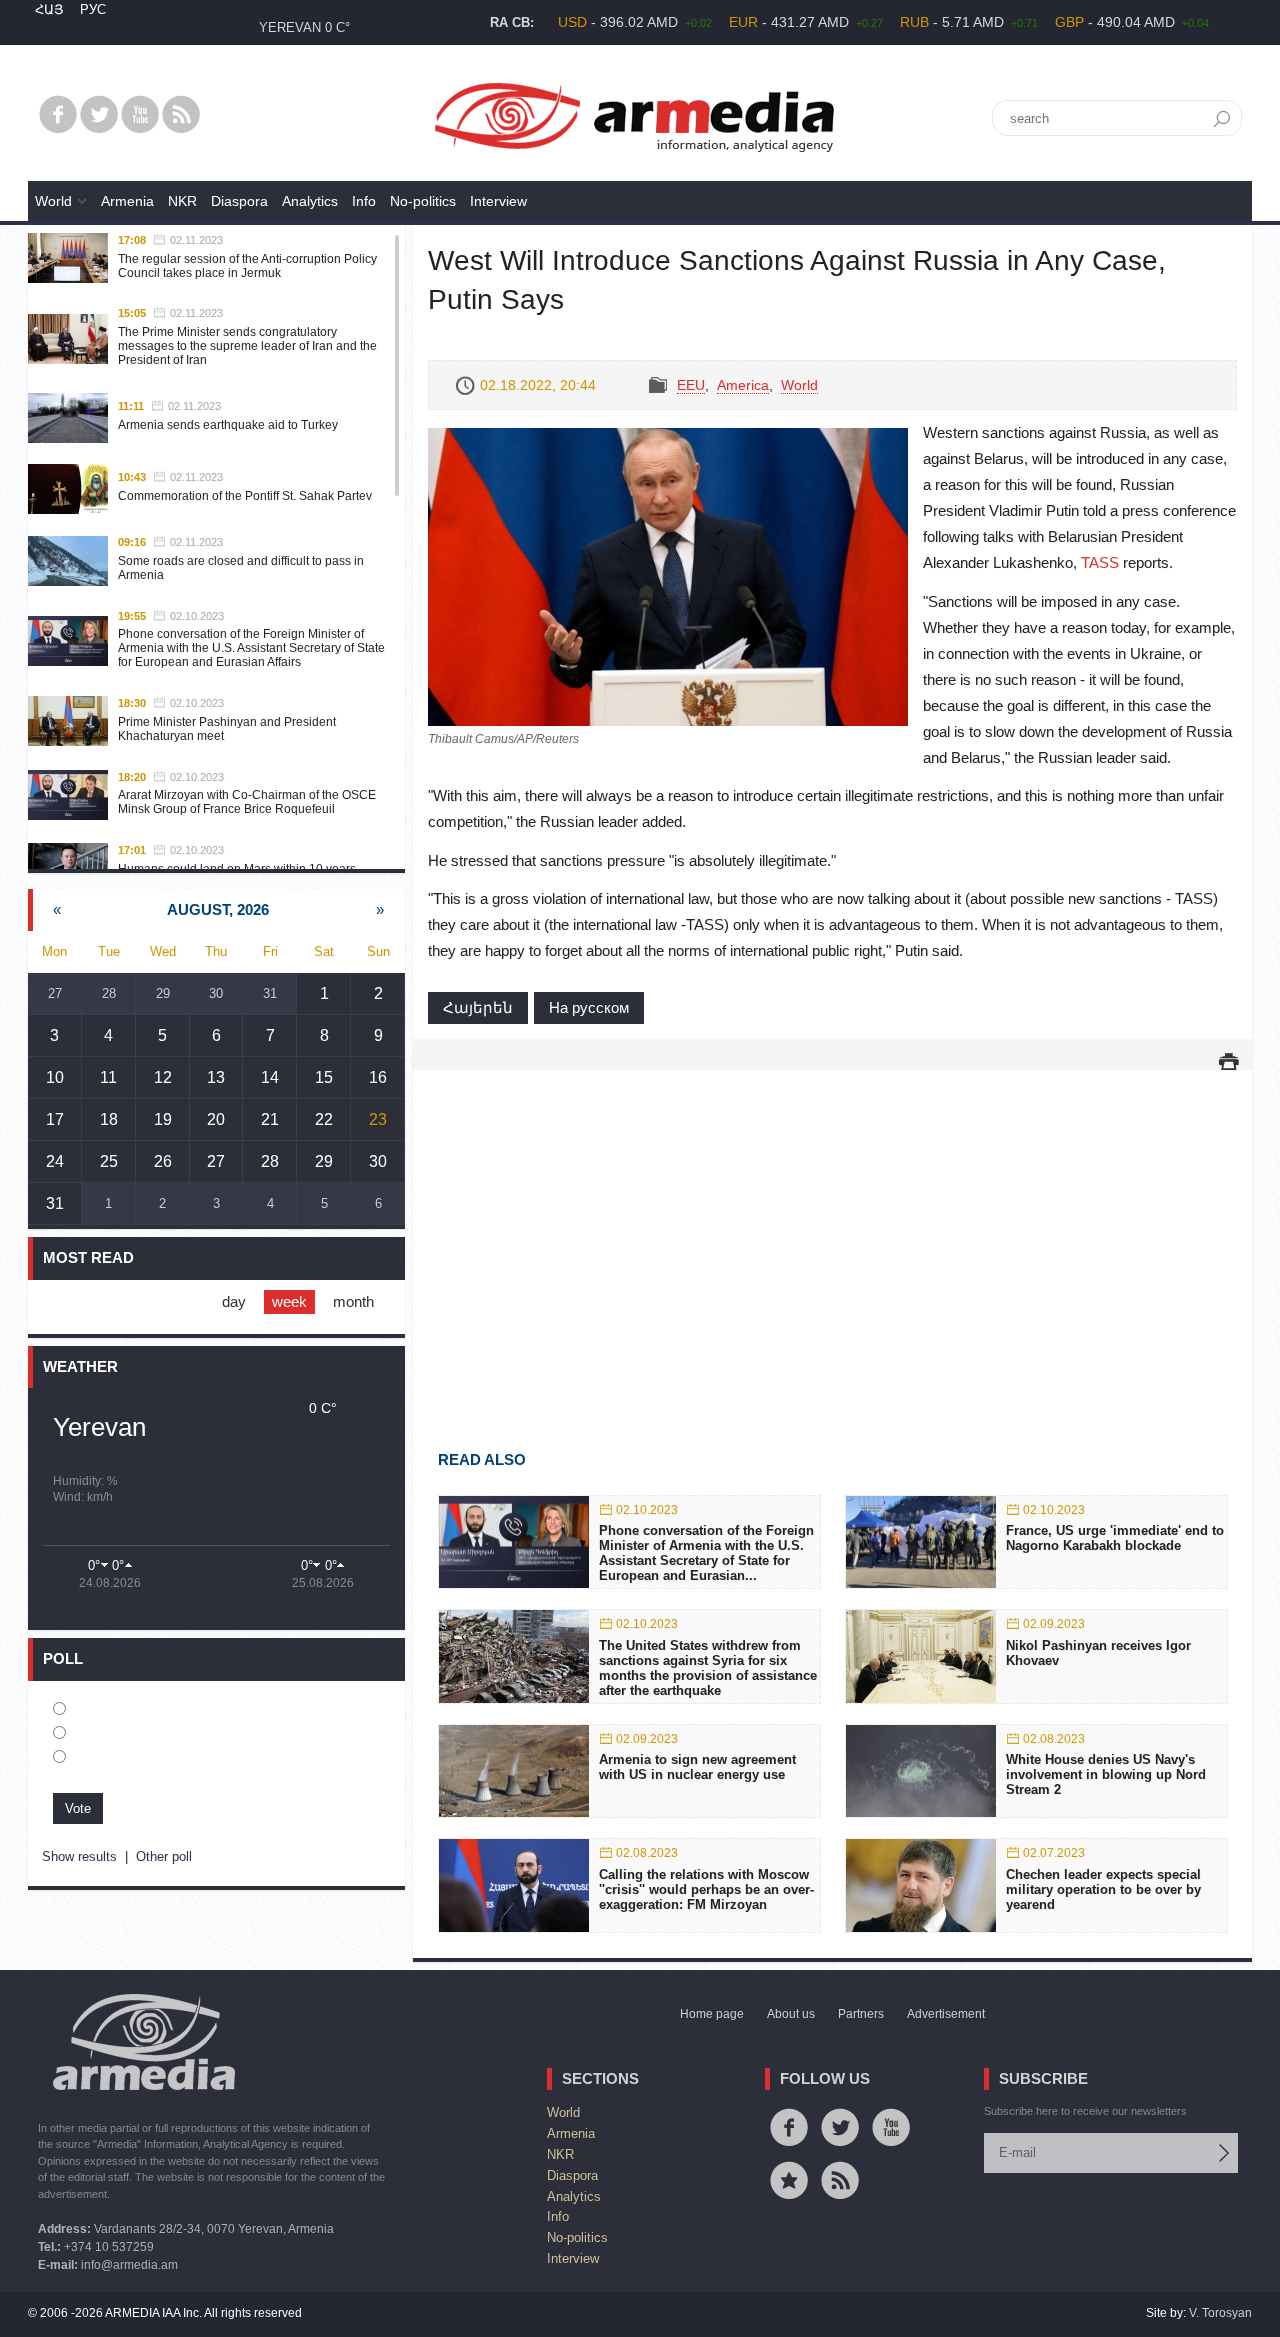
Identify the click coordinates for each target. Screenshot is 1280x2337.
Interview (498, 201)
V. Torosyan (1220, 2313)
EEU (691, 385)
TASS (1100, 562)
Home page (712, 2014)
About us (791, 2014)
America (743, 385)
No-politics (423, 201)
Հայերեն (478, 1007)
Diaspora (239, 201)
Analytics (310, 201)
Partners (861, 2014)
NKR (182, 201)
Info (364, 201)
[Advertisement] (832, 1231)
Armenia (127, 201)
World (53, 201)
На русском (589, 1007)
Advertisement (946, 2014)
